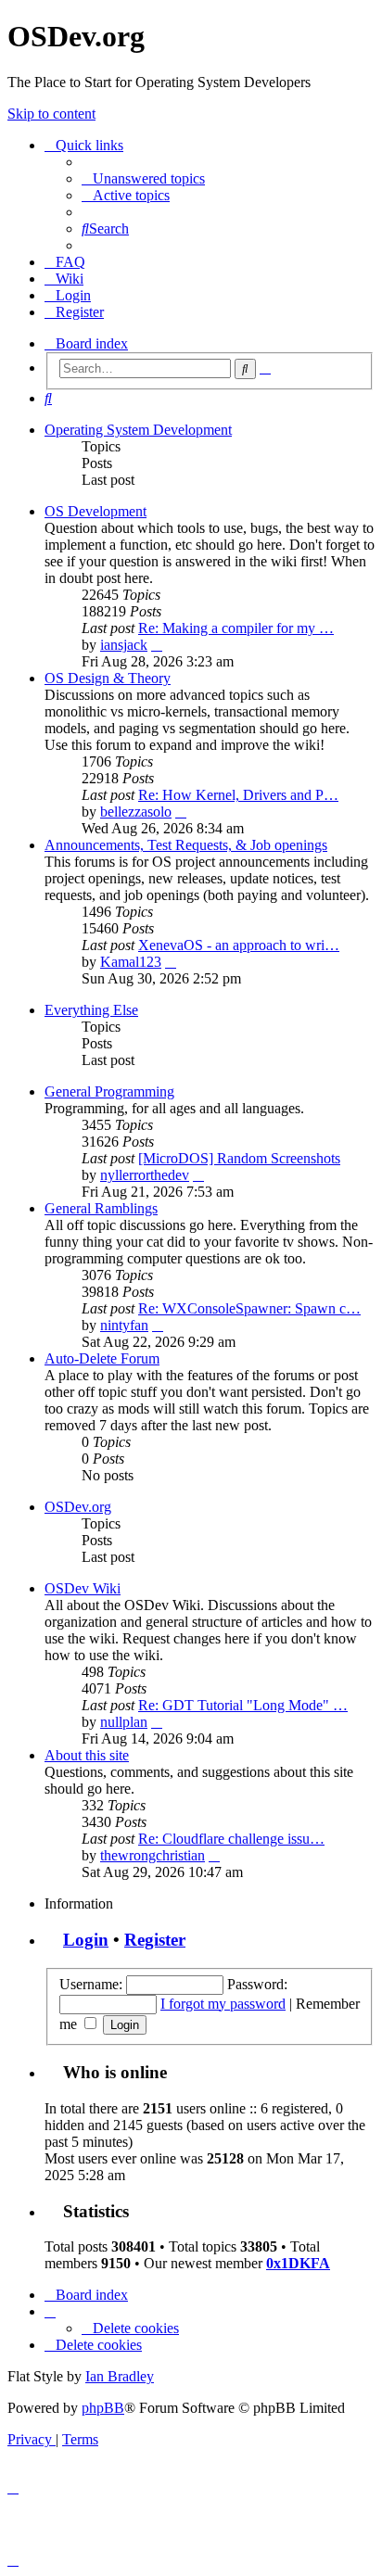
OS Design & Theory (108, 678)
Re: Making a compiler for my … (236, 628)
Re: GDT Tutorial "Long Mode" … (243, 1705)
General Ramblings (101, 1208)
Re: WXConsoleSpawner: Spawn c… (249, 1308)
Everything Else (91, 1010)
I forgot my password (223, 2004)
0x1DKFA (298, 2263)
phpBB (103, 2408)
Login (86, 1940)
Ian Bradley (120, 2376)
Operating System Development (138, 430)
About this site (87, 1755)
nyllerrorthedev (145, 1175)
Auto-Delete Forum (102, 1358)
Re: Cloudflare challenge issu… (231, 1839)
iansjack (124, 645)
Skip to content (51, 114)
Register (155, 1940)
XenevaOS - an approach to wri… (239, 945)
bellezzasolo (136, 812)
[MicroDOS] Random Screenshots (239, 1158)
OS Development (95, 511)
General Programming (109, 1091)
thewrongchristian (153, 1855)
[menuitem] (143, 178)
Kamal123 (131, 962)
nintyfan (124, 1325)
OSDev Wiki (83, 1588)
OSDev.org (78, 1507)
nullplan (124, 1722)
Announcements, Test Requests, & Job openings (186, 845)
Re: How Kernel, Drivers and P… (238, 795)
